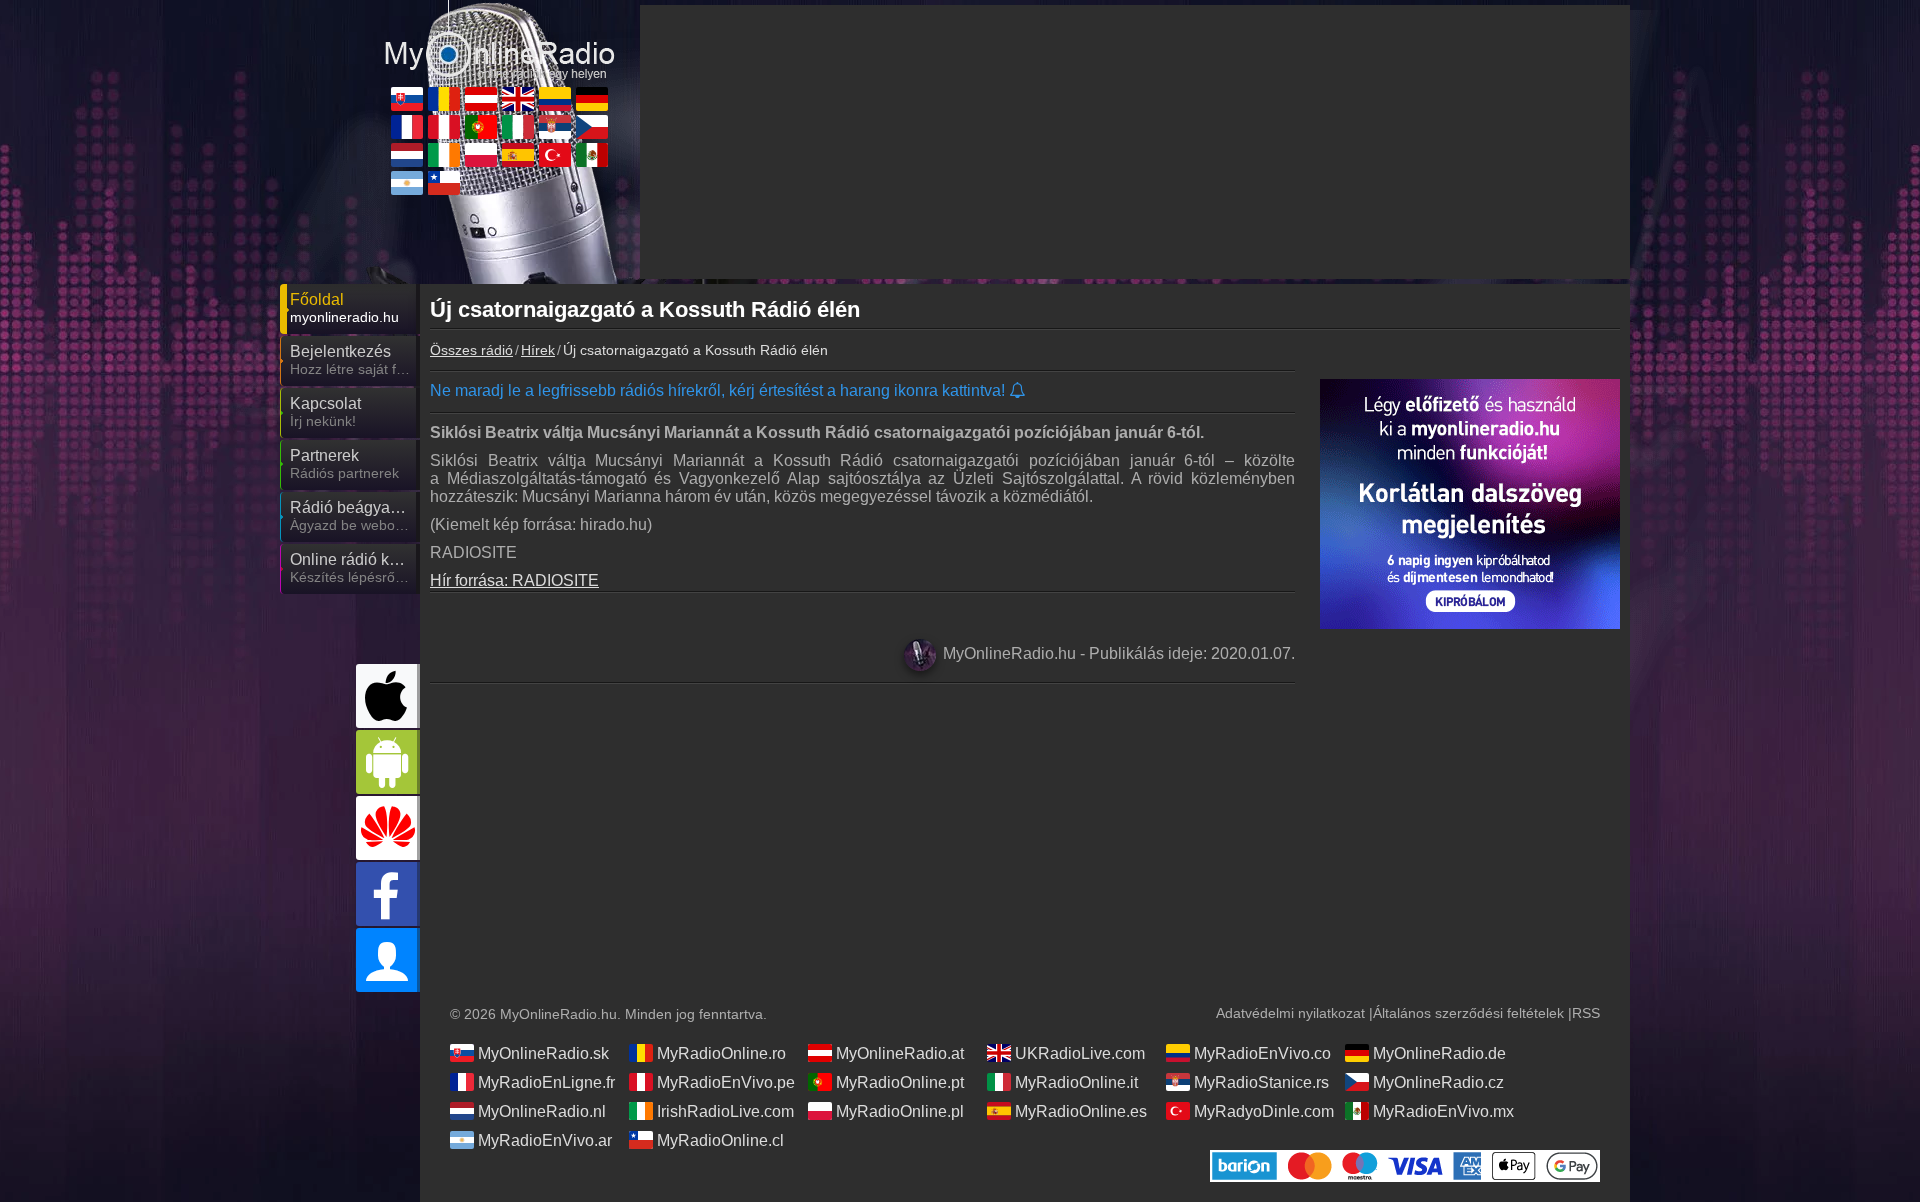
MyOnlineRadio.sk (543, 1053)
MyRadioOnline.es (1081, 1111)
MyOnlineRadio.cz (1438, 1082)
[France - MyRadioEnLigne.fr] (407, 127)
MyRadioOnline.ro (721, 1053)
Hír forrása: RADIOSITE (514, 580)
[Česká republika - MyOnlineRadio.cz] (592, 127)
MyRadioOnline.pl (900, 1111)
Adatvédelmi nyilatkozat (1290, 1013)
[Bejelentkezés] (388, 960)
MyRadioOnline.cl (720, 1140)
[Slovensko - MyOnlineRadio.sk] (407, 99)
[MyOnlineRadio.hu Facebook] (388, 894)
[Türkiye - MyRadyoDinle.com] (555, 155)
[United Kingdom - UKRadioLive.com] (518, 99)
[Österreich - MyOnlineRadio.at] (481, 99)
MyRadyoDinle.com (1264, 1111)
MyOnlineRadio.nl (542, 1111)
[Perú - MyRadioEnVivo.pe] (444, 127)
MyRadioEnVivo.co (1262, 1053)
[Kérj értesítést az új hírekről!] (1018, 391)
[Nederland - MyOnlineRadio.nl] (407, 155)
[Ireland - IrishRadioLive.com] (444, 155)
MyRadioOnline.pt (900, 1082)
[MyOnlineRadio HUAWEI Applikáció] (388, 828)
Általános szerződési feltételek (1468, 1013)
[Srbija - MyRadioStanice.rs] (555, 127)
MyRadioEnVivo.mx (1443, 1111)
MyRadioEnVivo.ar (545, 1140)
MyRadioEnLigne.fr (546, 1082)
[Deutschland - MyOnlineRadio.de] (592, 99)
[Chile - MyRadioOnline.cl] (444, 183)
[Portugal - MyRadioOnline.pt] (481, 127)
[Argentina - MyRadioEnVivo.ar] (407, 183)
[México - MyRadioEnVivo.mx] (592, 155)
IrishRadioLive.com (725, 1111)
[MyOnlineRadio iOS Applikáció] (388, 696)
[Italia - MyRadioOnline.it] (518, 127)
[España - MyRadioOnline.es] (518, 155)
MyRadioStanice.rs (1261, 1082)
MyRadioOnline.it (1076, 1082)
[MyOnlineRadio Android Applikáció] (388, 762)
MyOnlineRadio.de (1439, 1053)
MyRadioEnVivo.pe (726, 1082)
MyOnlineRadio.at (900, 1053)
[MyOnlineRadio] (500, 39)
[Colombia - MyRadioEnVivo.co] (555, 99)
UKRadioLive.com (1080, 1053)
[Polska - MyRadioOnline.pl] (481, 155)
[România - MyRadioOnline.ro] (444, 99)
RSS (1586, 1013)
